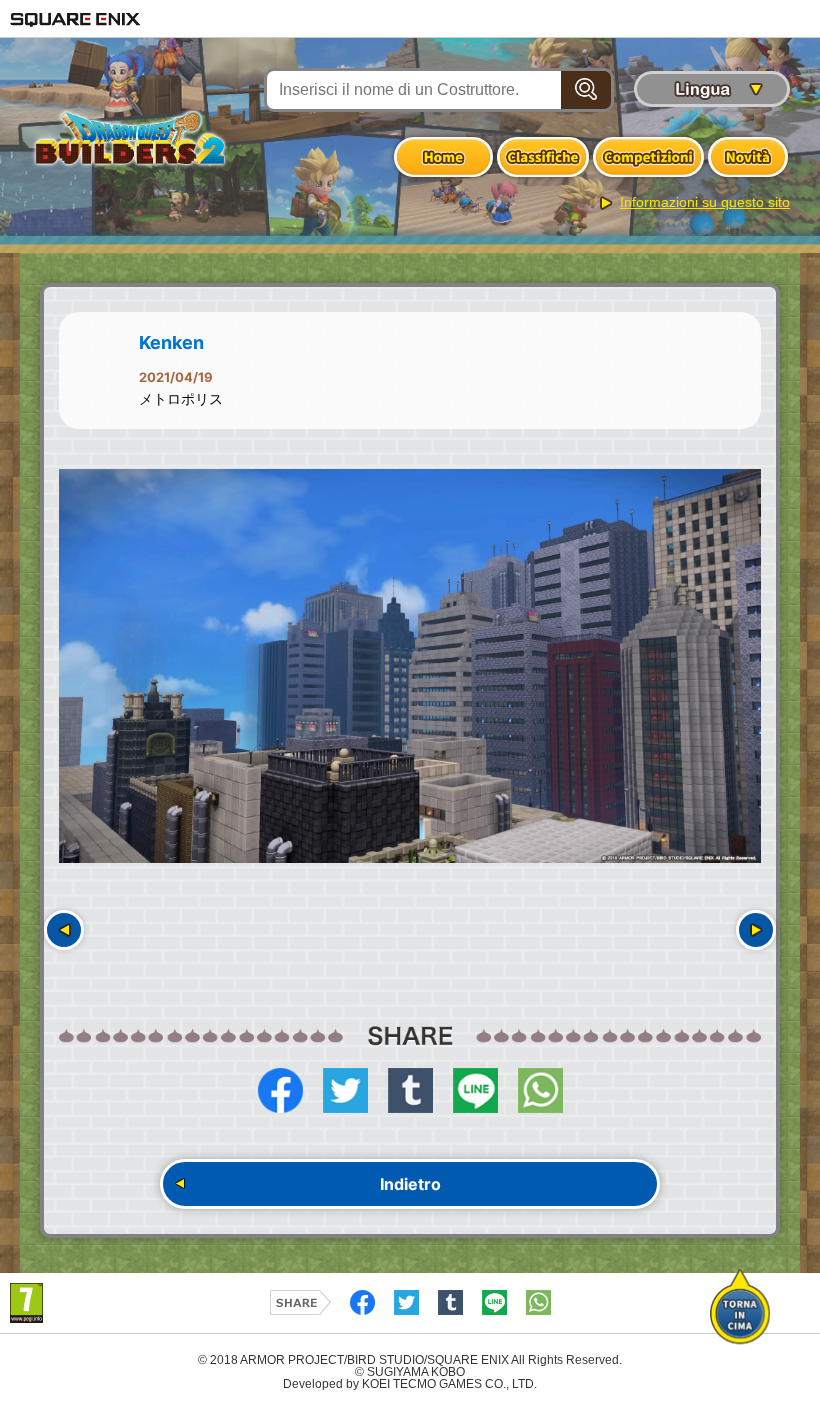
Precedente (64, 930)
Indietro (410, 1184)
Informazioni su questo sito (705, 202)
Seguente (756, 930)
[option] (410, 666)
